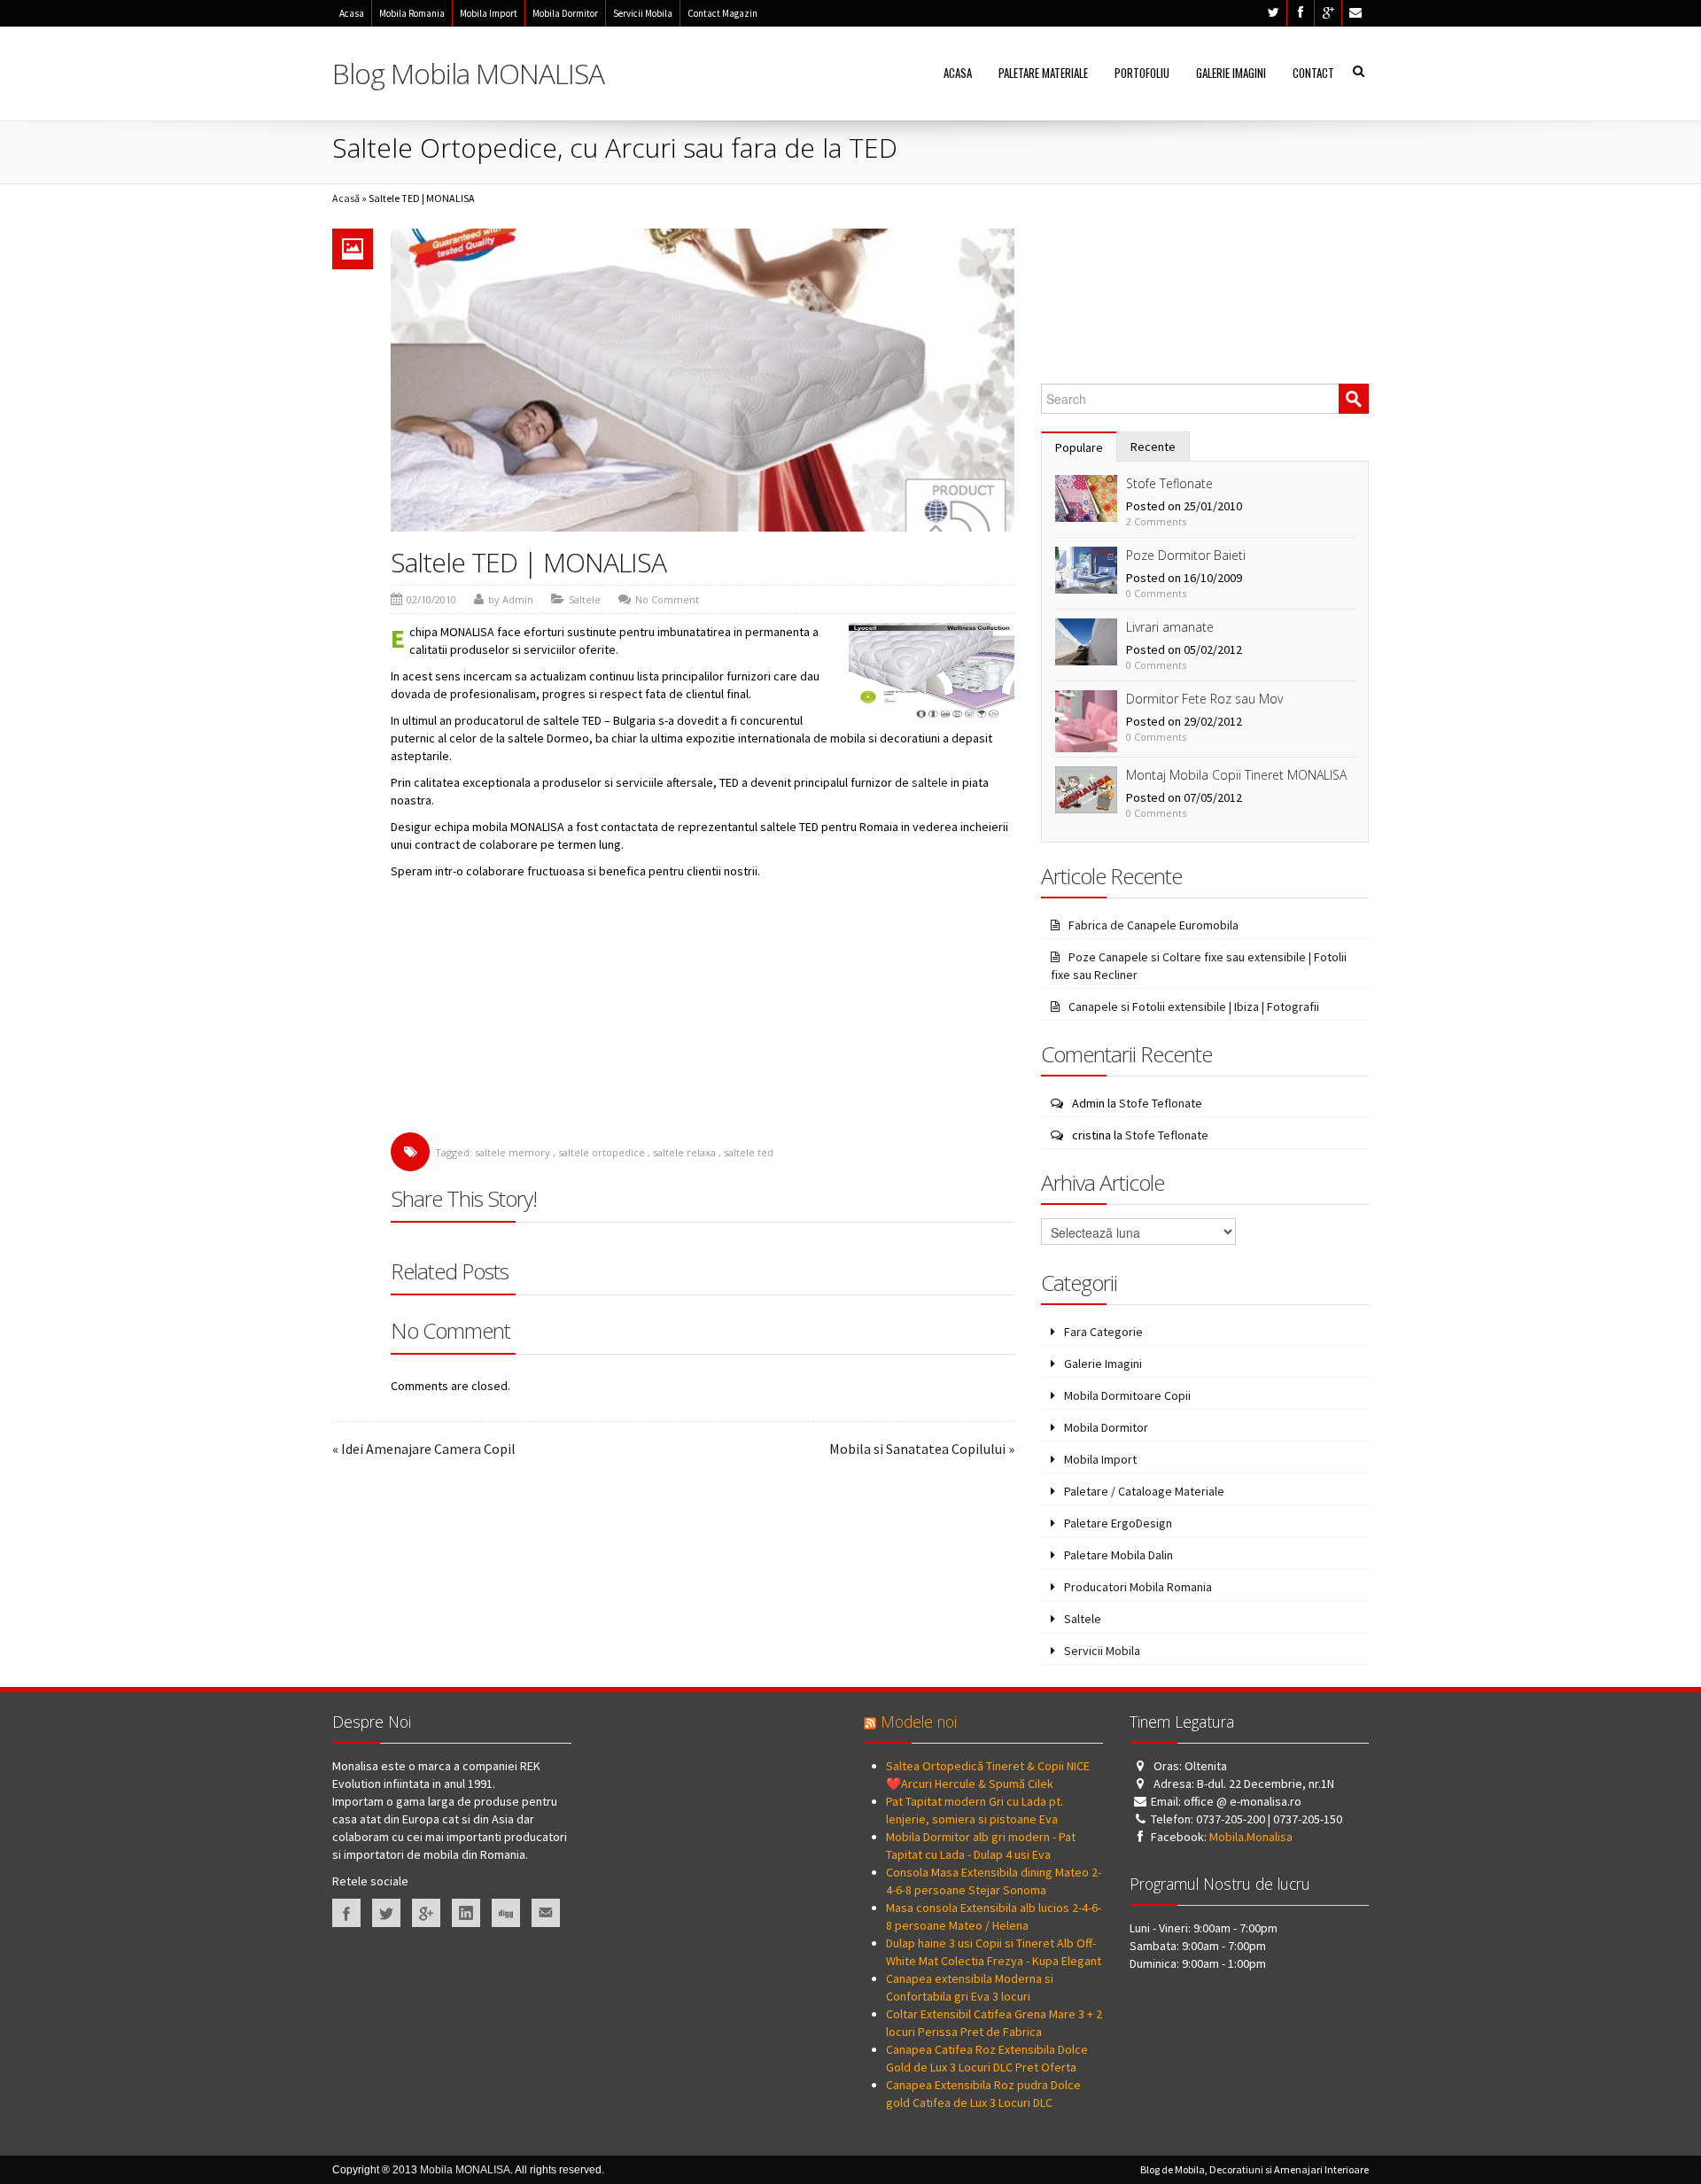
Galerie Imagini (1231, 73)
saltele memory (513, 1152)
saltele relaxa (684, 1152)
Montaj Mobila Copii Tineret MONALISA (1236, 775)
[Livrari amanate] (1086, 641)
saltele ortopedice (602, 1152)
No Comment (667, 599)
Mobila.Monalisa (1251, 1837)
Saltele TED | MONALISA (528, 562)
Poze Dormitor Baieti (1186, 555)
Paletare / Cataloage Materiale (1144, 1491)
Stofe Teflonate (1169, 483)
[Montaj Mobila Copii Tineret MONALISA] (1086, 789)
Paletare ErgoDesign (1118, 1523)
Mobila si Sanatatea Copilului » (922, 1449)
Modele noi (919, 1722)
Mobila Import (489, 13)
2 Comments (1156, 521)
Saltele (585, 599)
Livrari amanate (1170, 627)
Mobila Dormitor (565, 13)
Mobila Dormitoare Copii (1127, 1395)
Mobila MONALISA (465, 2170)
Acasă (346, 198)
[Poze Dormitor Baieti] (1086, 569)
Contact (1313, 73)
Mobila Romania (412, 13)
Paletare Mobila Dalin (1118, 1555)
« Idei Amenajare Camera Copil (424, 1449)
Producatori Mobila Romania (1138, 1587)
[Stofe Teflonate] (1086, 497)
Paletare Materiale (1043, 73)
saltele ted (749, 1152)
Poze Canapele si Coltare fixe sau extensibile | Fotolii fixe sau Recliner (1199, 966)
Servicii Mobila (643, 13)
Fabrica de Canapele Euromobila (1153, 925)
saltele (930, 782)
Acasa (352, 13)
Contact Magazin (722, 13)
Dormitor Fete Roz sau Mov (1204, 699)
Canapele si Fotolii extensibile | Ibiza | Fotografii (1194, 1007)
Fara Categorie (1103, 1332)
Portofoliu (1142, 73)
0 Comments (1156, 593)
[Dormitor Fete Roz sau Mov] (1086, 719)
